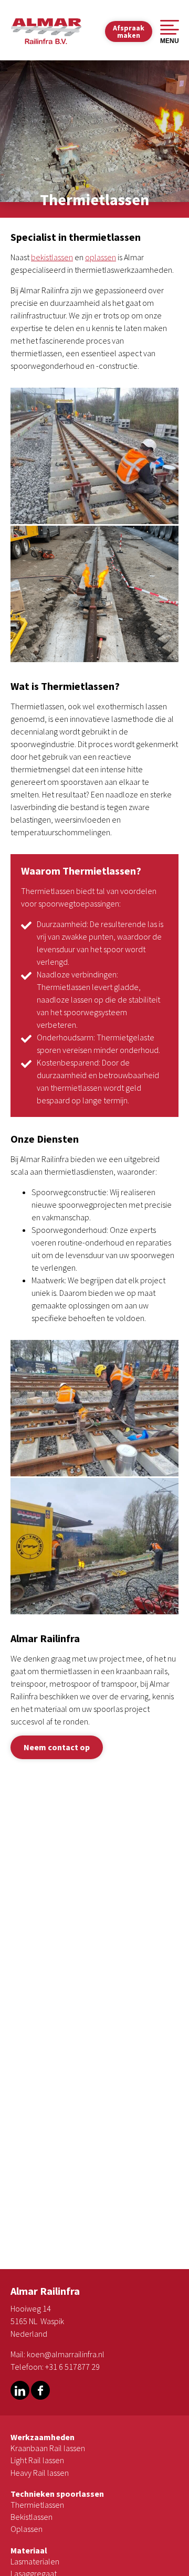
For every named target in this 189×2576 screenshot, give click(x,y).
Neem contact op (57, 1747)
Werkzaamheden (43, 2437)
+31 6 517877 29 (72, 2367)
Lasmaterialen (35, 2561)
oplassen (101, 257)
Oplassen (27, 2529)
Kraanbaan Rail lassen (48, 2448)
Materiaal (29, 2550)
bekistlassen (52, 257)
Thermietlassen (37, 2505)
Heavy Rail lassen (40, 2473)
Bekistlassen (31, 2517)
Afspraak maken (129, 31)
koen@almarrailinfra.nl (66, 2354)
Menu (170, 41)
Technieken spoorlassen (57, 2494)
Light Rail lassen (37, 2460)
